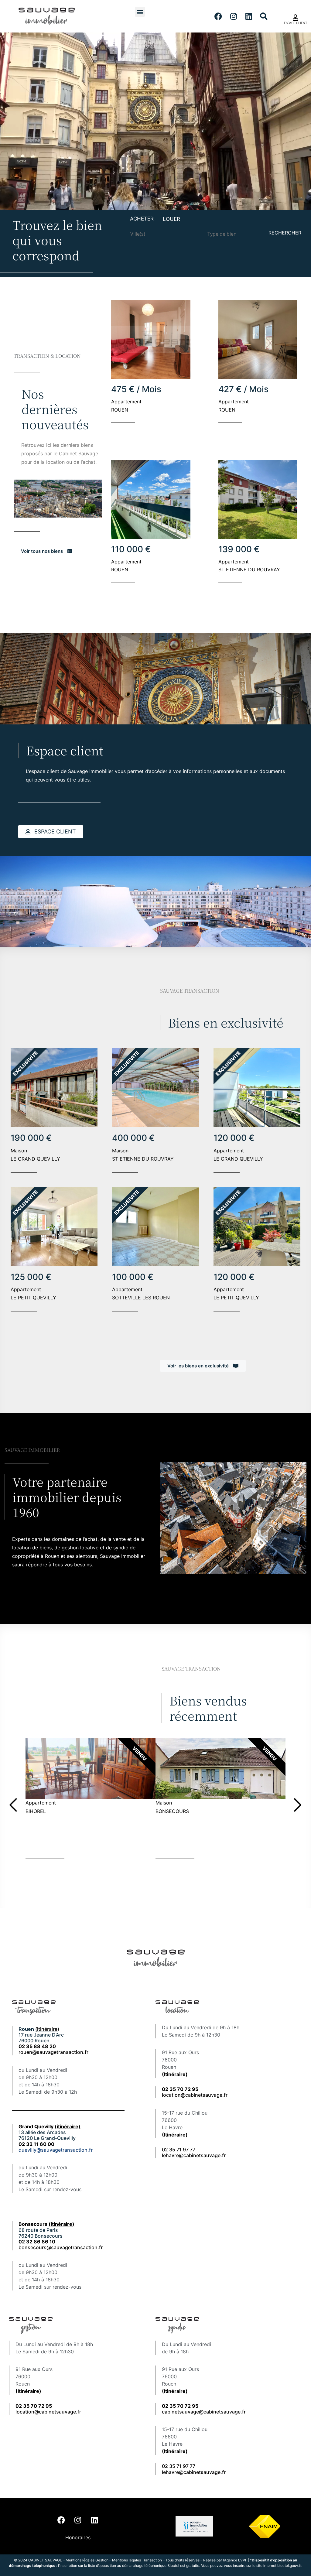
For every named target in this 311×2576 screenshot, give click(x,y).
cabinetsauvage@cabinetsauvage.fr (204, 2412)
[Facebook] (218, 16)
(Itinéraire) (175, 2074)
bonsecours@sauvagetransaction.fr (61, 2247)
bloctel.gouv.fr (289, 2566)
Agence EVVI (236, 2560)
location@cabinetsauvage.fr (195, 2095)
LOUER (171, 219)
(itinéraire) (47, 2029)
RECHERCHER (285, 233)
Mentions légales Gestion (87, 2560)
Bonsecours (46, 2224)
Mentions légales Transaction (137, 2560)
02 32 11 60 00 (36, 2144)
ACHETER (142, 219)
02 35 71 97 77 (179, 2150)
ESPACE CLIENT (296, 23)
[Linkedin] (249, 16)
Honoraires (78, 2537)
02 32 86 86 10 (37, 2242)
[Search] (264, 16)
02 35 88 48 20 (37, 2046)
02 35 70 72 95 (180, 2406)
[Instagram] (234, 16)
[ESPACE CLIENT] (296, 18)
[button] (140, 12)
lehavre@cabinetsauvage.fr (194, 2155)
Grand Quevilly (50, 2126)
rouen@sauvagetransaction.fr (53, 2052)
